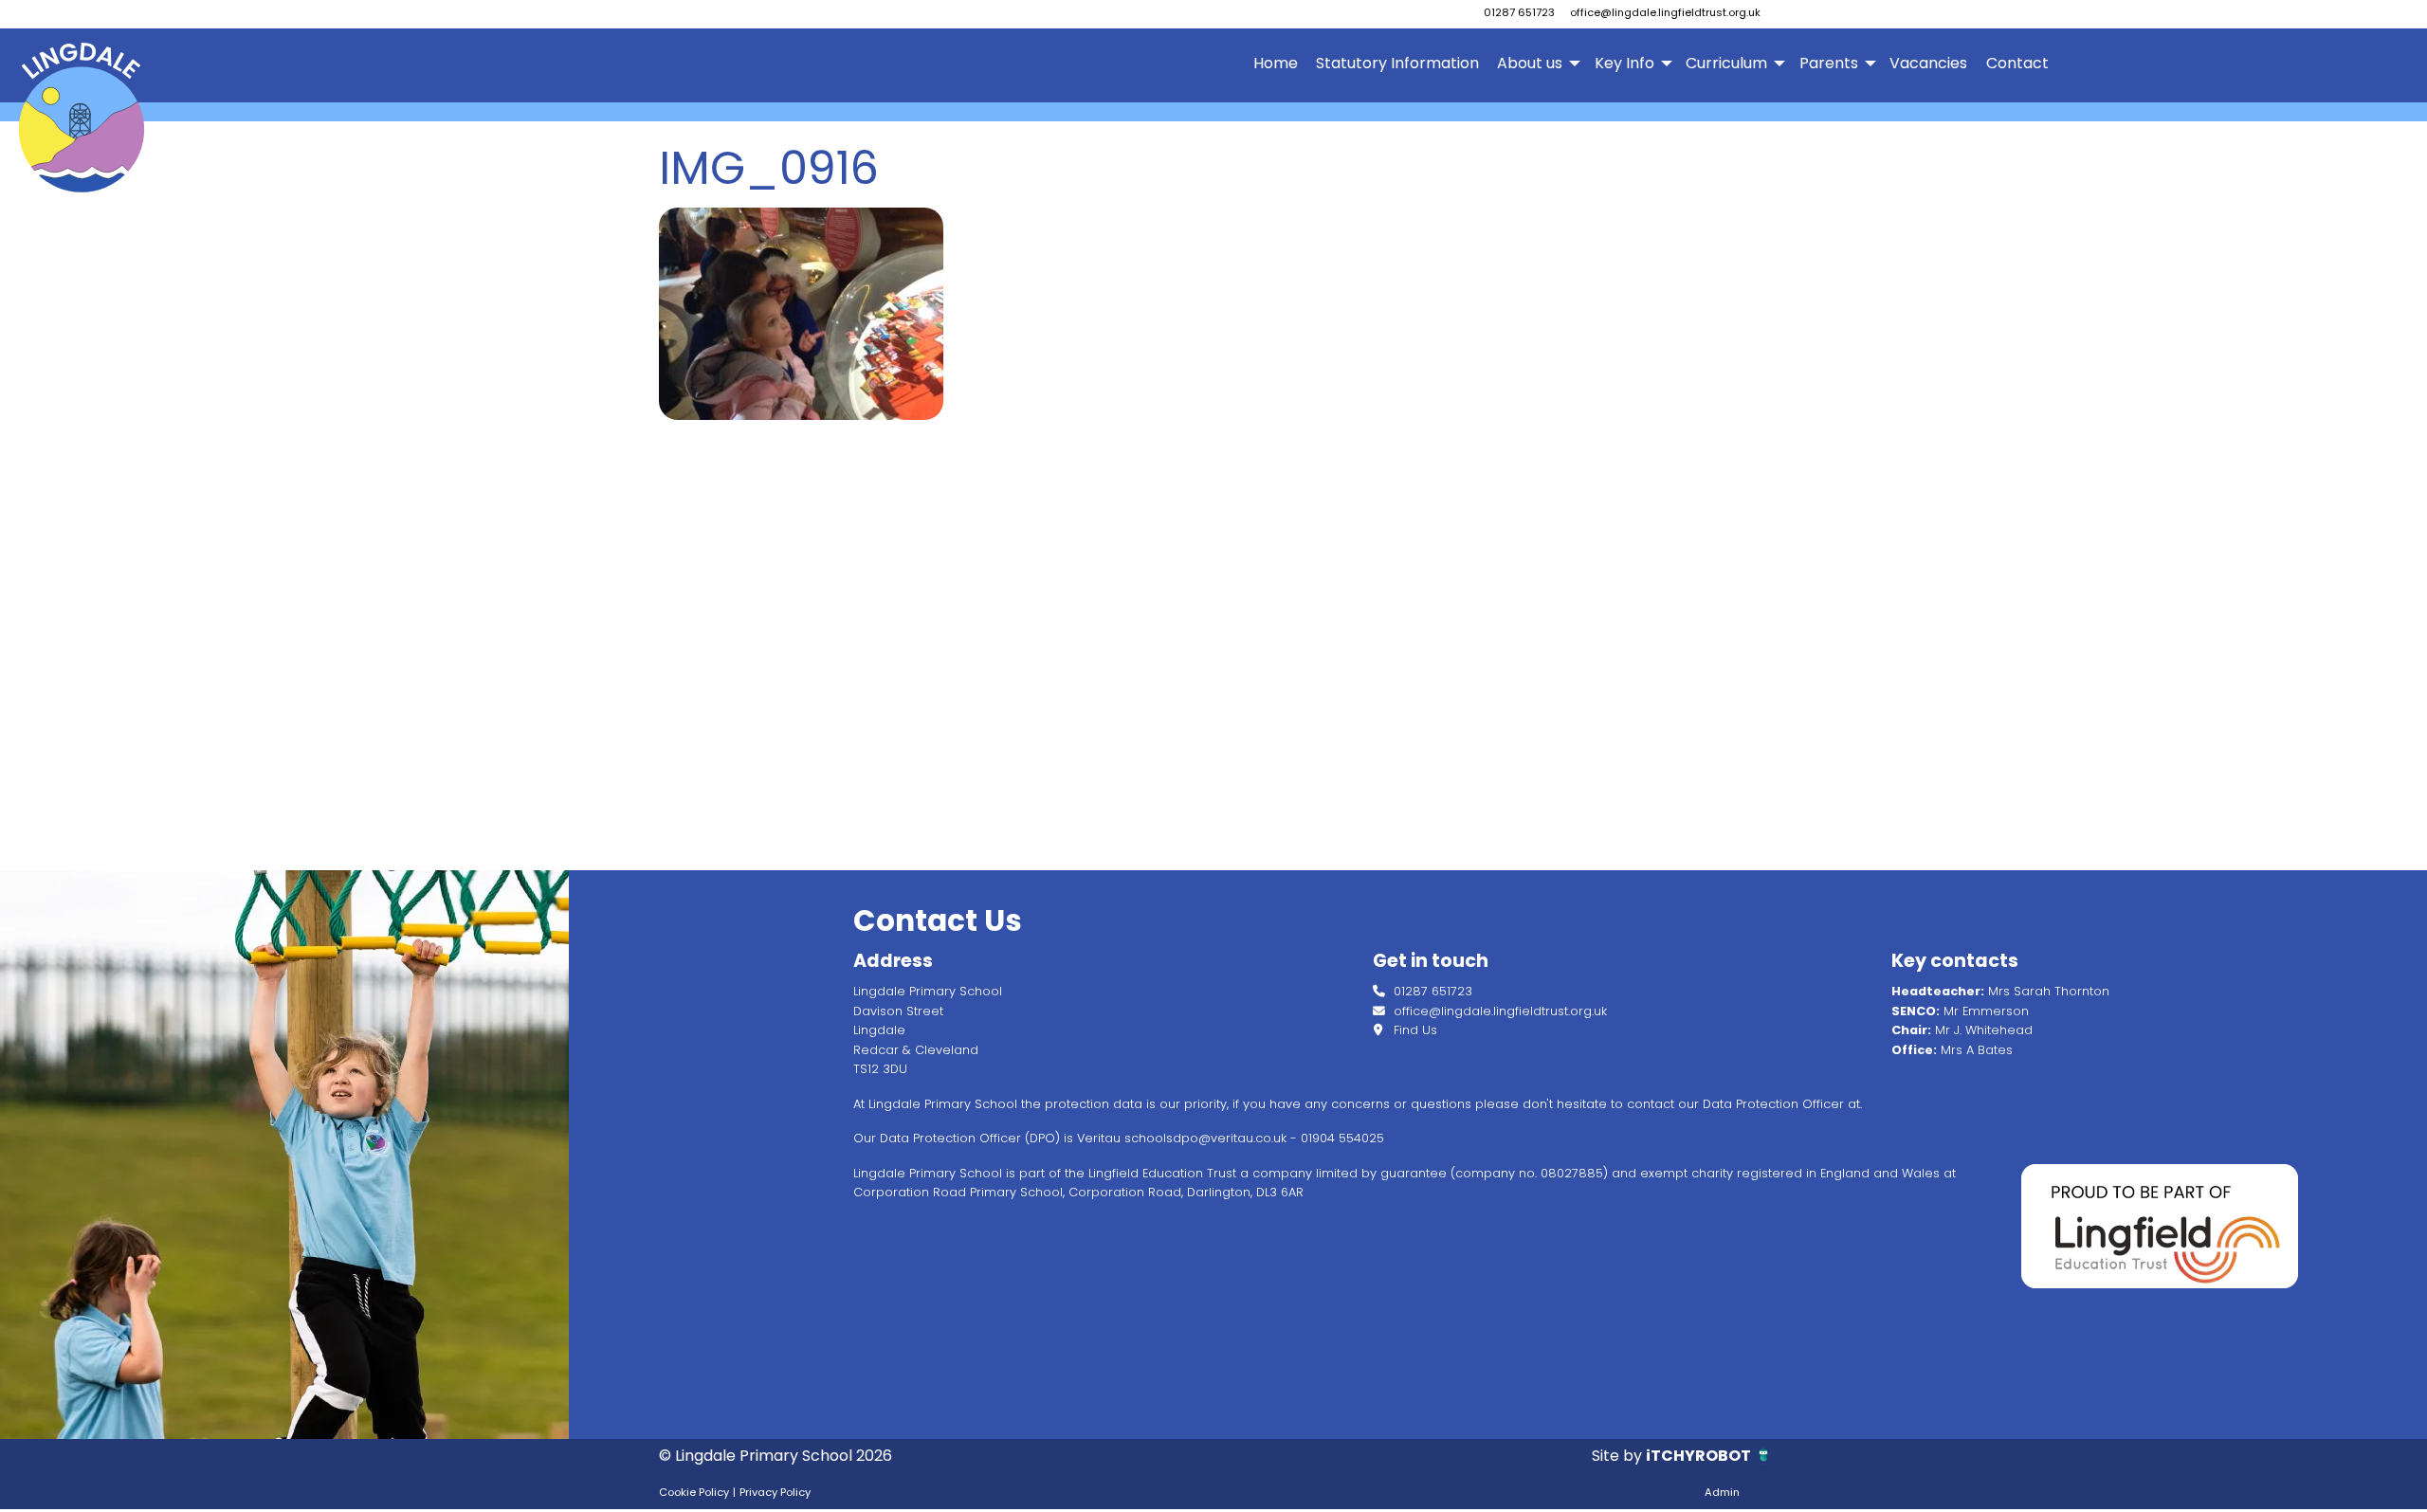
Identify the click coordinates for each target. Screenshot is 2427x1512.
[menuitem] (1275, 64)
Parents (1829, 63)
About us (1530, 63)
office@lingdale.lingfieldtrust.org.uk (1665, 12)
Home (1276, 63)
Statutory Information (1397, 63)
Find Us (1414, 1030)
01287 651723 (1519, 12)
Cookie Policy (694, 1492)
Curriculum (1726, 63)
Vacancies (1928, 63)
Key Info (1624, 63)
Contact (2017, 63)
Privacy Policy (775, 1492)
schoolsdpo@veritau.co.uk (1205, 1138)
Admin (1722, 1492)
